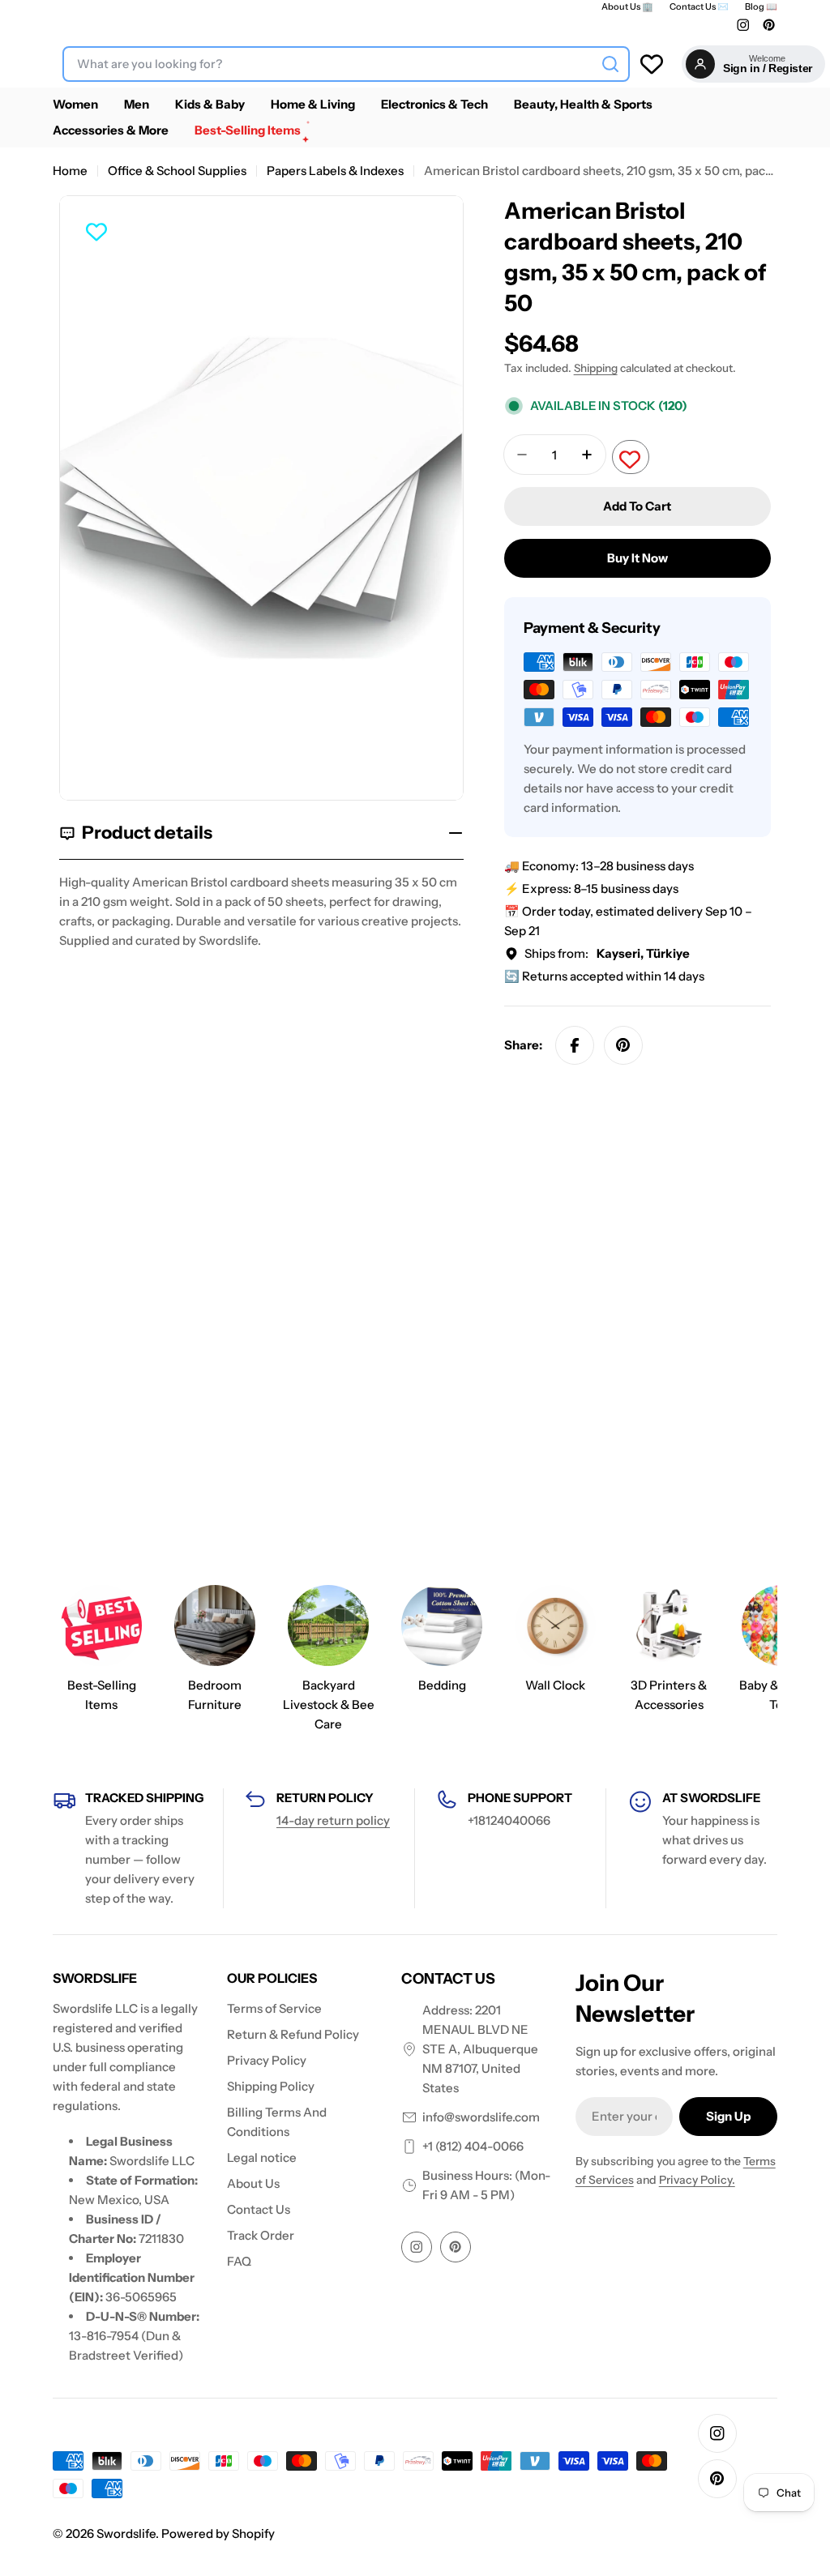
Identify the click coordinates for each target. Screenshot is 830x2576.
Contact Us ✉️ (699, 7)
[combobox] (346, 64)
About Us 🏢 (627, 7)
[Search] (610, 64)
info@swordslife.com (481, 2117)
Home (70, 171)
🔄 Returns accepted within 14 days (604, 976)
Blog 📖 (761, 7)
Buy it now (637, 558)
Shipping (596, 368)
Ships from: (607, 953)
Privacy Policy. (697, 2180)
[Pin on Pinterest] (623, 1045)
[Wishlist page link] (652, 64)
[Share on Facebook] (575, 1045)
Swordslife (126, 2533)
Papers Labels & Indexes (335, 171)
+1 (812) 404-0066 (473, 2146)
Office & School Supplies (177, 171)
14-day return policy (333, 1820)
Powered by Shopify (218, 2533)
